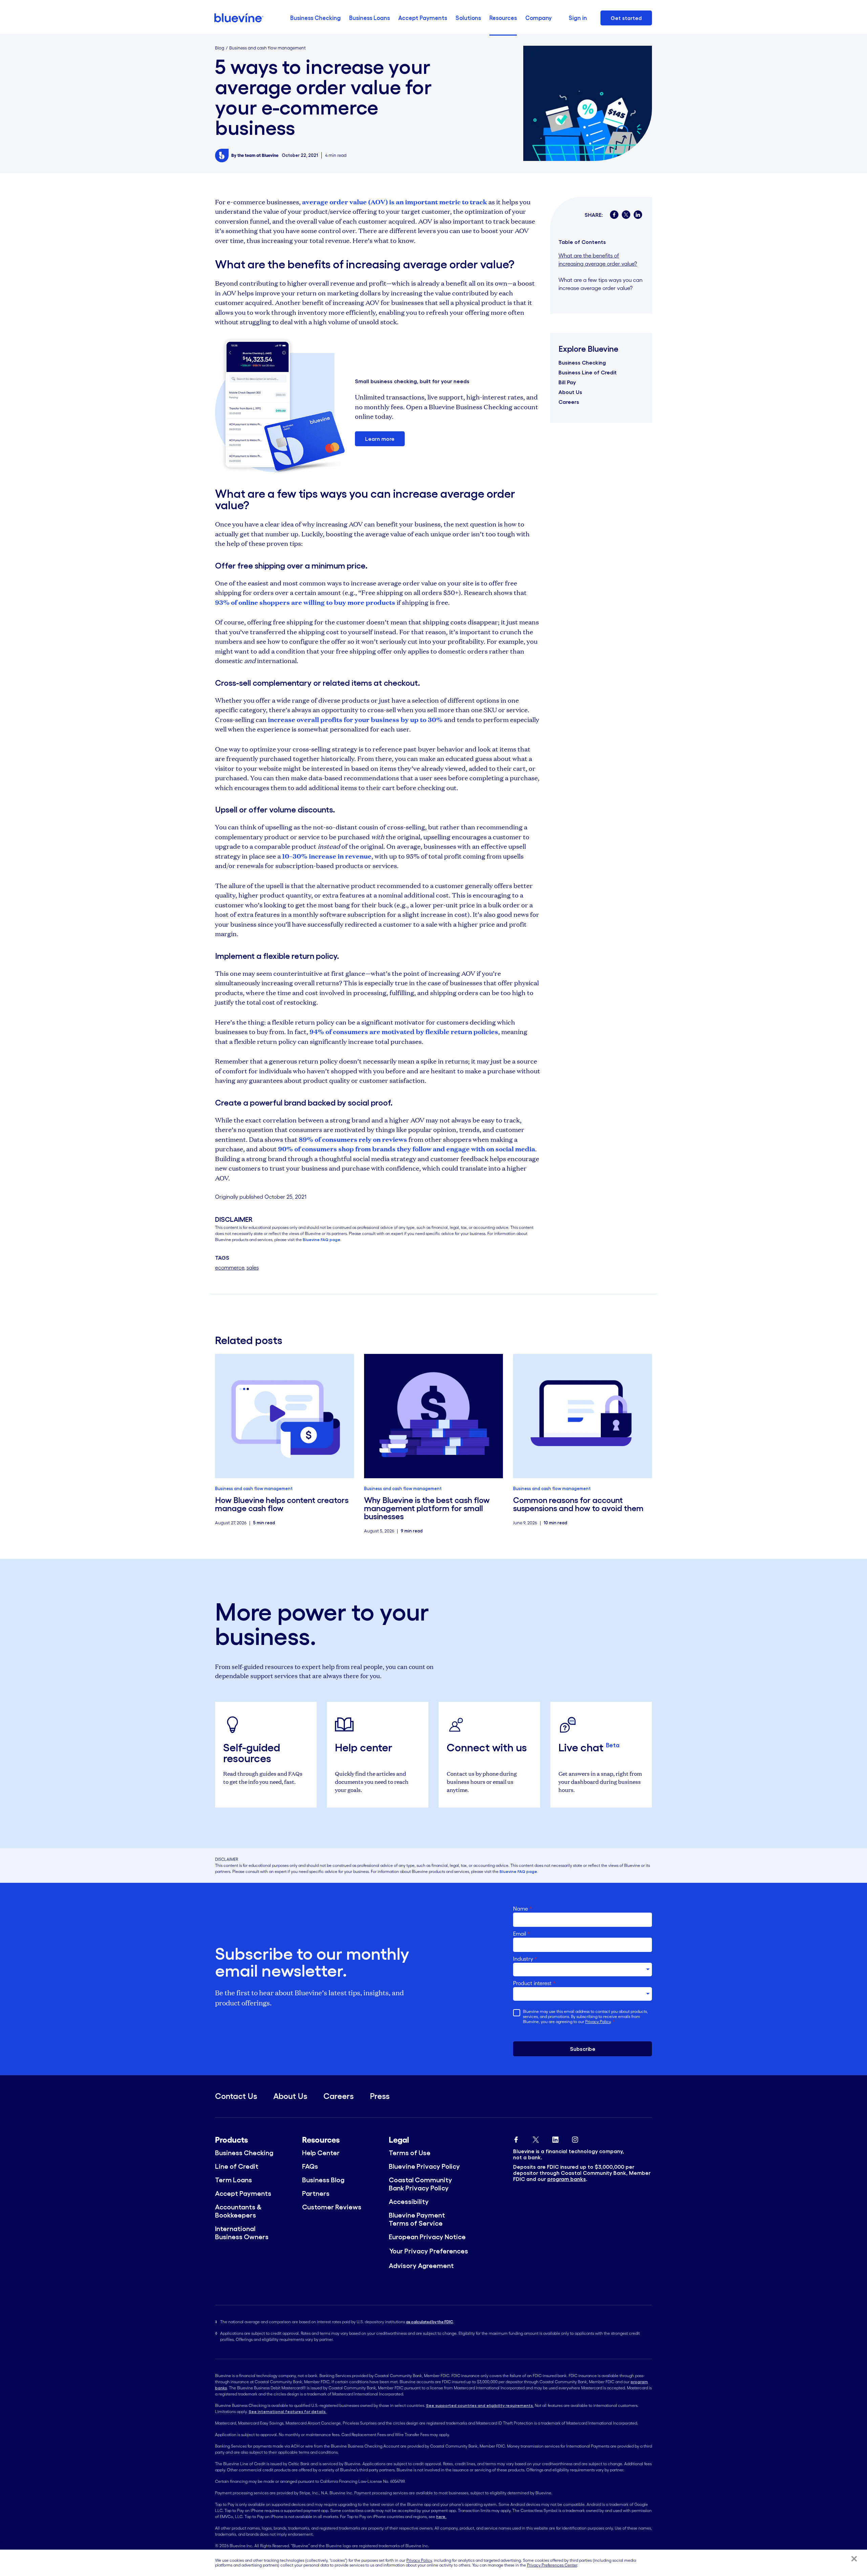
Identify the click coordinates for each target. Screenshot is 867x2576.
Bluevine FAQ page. (322, 1240)
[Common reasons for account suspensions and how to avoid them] (583, 1416)
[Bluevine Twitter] (536, 2138)
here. (441, 2517)
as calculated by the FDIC (430, 2322)
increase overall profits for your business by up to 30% (355, 719)
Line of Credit (237, 2166)
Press (380, 2096)
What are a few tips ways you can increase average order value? (600, 284)
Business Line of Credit (588, 372)
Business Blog (323, 2180)
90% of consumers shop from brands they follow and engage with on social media (407, 1149)
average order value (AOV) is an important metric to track (395, 202)
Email (522, 1934)
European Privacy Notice (427, 2237)
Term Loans (234, 2180)
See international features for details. (288, 2412)
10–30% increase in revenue (327, 856)
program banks (567, 2179)
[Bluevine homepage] (239, 18)
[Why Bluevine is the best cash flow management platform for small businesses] (433, 1416)
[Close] (854, 2559)
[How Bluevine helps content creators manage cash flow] (284, 1416)
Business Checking (315, 18)
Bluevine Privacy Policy (424, 2166)
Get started (626, 18)
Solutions (468, 18)
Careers (569, 402)
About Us (570, 392)
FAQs (310, 2166)
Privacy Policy (598, 2022)
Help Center (321, 2153)
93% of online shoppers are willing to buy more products (305, 602)
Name (523, 1909)
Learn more (380, 439)
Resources (503, 18)
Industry (525, 1959)
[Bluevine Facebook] (516, 2138)
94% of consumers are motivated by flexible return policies (404, 1031)
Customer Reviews (332, 2207)
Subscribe (583, 2049)
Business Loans (369, 18)
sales (253, 1268)
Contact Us (236, 2096)
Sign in (578, 18)
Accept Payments (423, 18)
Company (538, 18)
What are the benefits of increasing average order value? (598, 260)
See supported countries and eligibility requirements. (480, 2405)
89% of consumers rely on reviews (353, 1139)
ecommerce (230, 1268)
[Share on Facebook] (614, 215)
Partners (316, 2193)
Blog (220, 48)
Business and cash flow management (268, 48)
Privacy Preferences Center (552, 2565)
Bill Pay (567, 382)
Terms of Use (410, 2153)
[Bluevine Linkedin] (555, 2138)
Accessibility (409, 2202)
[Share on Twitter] (626, 215)
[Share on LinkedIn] (638, 215)
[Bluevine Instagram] (575, 2138)
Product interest (534, 1983)
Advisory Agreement (421, 2266)
